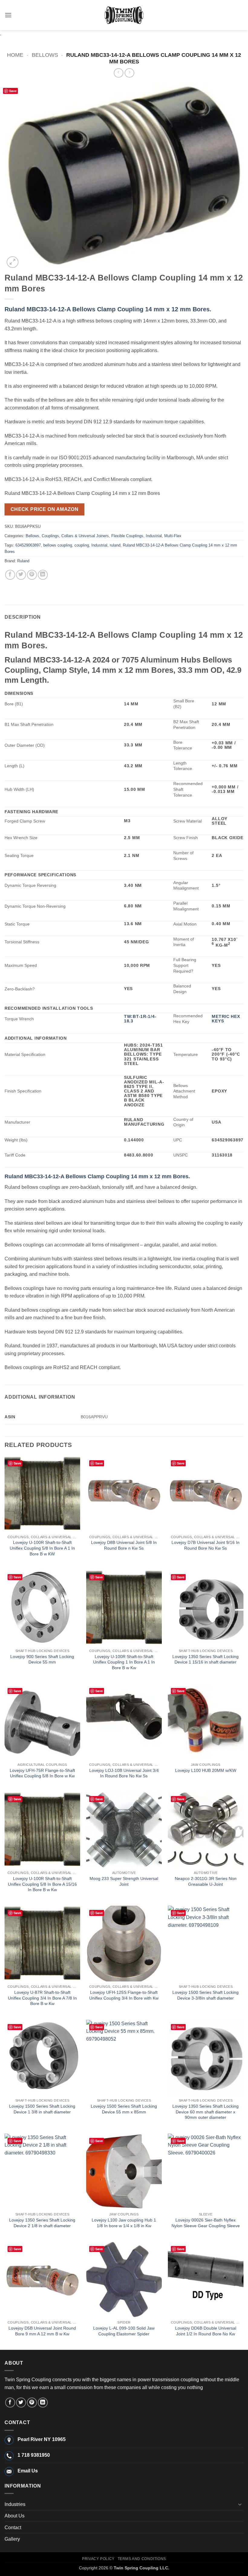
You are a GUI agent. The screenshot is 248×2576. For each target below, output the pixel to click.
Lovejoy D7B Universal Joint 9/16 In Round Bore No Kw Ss (206, 1545)
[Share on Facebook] (10, 575)
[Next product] (118, 73)
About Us (15, 2516)
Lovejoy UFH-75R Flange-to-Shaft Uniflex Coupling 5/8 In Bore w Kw (42, 1773)
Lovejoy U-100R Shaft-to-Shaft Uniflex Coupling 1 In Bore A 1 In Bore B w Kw (124, 1662)
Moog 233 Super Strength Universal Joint (124, 1881)
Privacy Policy (98, 2559)
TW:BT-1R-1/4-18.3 (140, 1019)
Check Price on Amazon (45, 509)
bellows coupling (58, 545)
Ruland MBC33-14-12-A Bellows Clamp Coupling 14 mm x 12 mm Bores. (108, 309)
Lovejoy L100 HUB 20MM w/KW (206, 1770)
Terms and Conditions (142, 2559)
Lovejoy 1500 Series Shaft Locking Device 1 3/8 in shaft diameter (42, 2109)
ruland (115, 545)
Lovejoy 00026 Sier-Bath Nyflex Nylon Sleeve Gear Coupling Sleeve (206, 2223)
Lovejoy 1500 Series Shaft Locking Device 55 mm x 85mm (124, 2109)
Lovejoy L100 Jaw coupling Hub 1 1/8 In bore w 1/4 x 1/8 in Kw (124, 2223)
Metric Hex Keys (226, 1019)
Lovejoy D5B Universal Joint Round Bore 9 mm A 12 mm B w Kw (42, 2331)
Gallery (12, 2539)
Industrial (154, 536)
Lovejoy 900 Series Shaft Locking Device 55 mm (42, 1659)
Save (13, 91)
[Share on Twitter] (21, 575)
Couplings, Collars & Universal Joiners (75, 536)
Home (15, 55)
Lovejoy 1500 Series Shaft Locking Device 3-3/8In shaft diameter (206, 1995)
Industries (15, 2504)
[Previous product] (129, 73)
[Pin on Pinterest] (32, 575)
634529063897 (28, 545)
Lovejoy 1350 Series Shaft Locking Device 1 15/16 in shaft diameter (206, 1659)
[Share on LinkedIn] (43, 575)
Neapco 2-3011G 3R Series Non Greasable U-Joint (206, 1881)
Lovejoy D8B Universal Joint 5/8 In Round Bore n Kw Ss (124, 1545)
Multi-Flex (173, 536)
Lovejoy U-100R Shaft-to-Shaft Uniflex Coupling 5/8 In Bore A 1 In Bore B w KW (42, 1548)
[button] (8, 15)
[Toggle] (240, 2504)
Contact (13, 2528)
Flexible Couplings (127, 536)
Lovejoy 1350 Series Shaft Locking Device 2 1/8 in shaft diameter (42, 2223)
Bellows (45, 55)
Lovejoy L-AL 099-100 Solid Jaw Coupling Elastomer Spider (124, 2331)
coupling (82, 545)
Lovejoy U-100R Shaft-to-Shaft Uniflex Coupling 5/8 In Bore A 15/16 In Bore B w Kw (42, 1884)
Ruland (23, 561)
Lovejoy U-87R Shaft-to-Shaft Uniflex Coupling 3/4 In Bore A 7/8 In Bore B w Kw (42, 1998)
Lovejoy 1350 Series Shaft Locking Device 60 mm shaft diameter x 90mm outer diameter (206, 2112)
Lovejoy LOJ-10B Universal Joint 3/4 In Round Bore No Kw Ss (124, 1773)
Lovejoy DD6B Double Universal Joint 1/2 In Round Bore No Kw (206, 2331)
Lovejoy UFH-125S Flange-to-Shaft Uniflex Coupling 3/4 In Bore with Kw (124, 1995)
